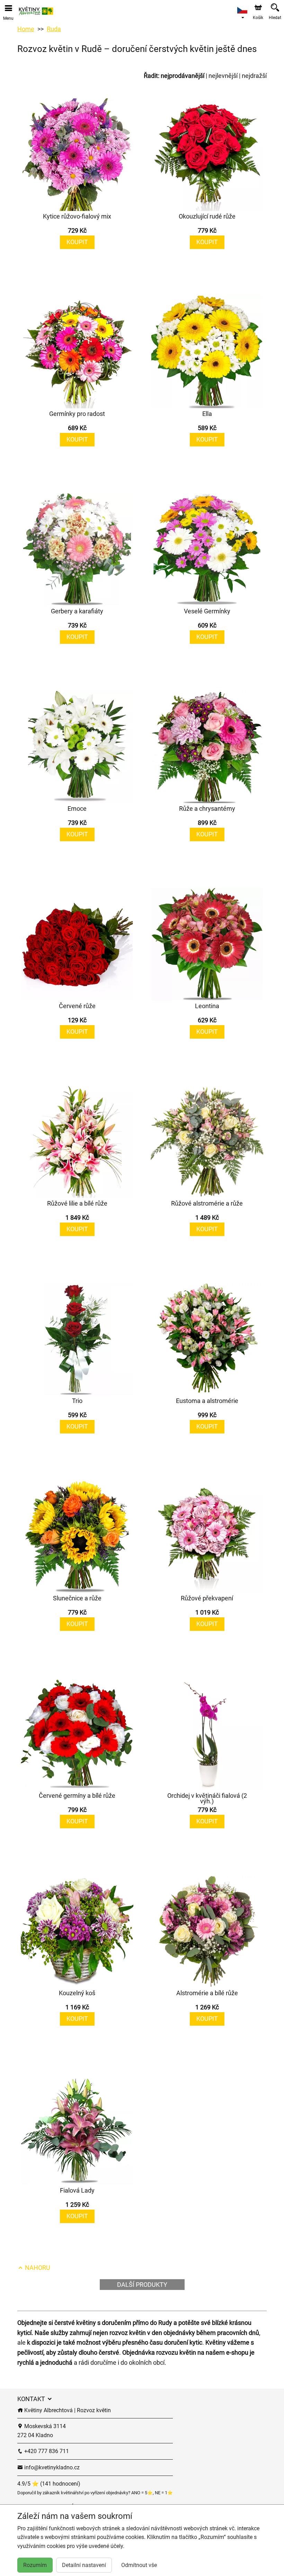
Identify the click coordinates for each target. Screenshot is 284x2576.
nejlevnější (223, 76)
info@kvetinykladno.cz (51, 2467)
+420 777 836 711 (46, 2451)
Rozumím (35, 2565)
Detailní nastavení (84, 2565)
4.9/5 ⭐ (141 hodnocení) (49, 2484)
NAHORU (37, 2268)
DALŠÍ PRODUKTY (142, 2285)
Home (26, 29)
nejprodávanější (183, 76)
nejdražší (254, 76)
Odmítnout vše (139, 2565)
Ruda (54, 29)
